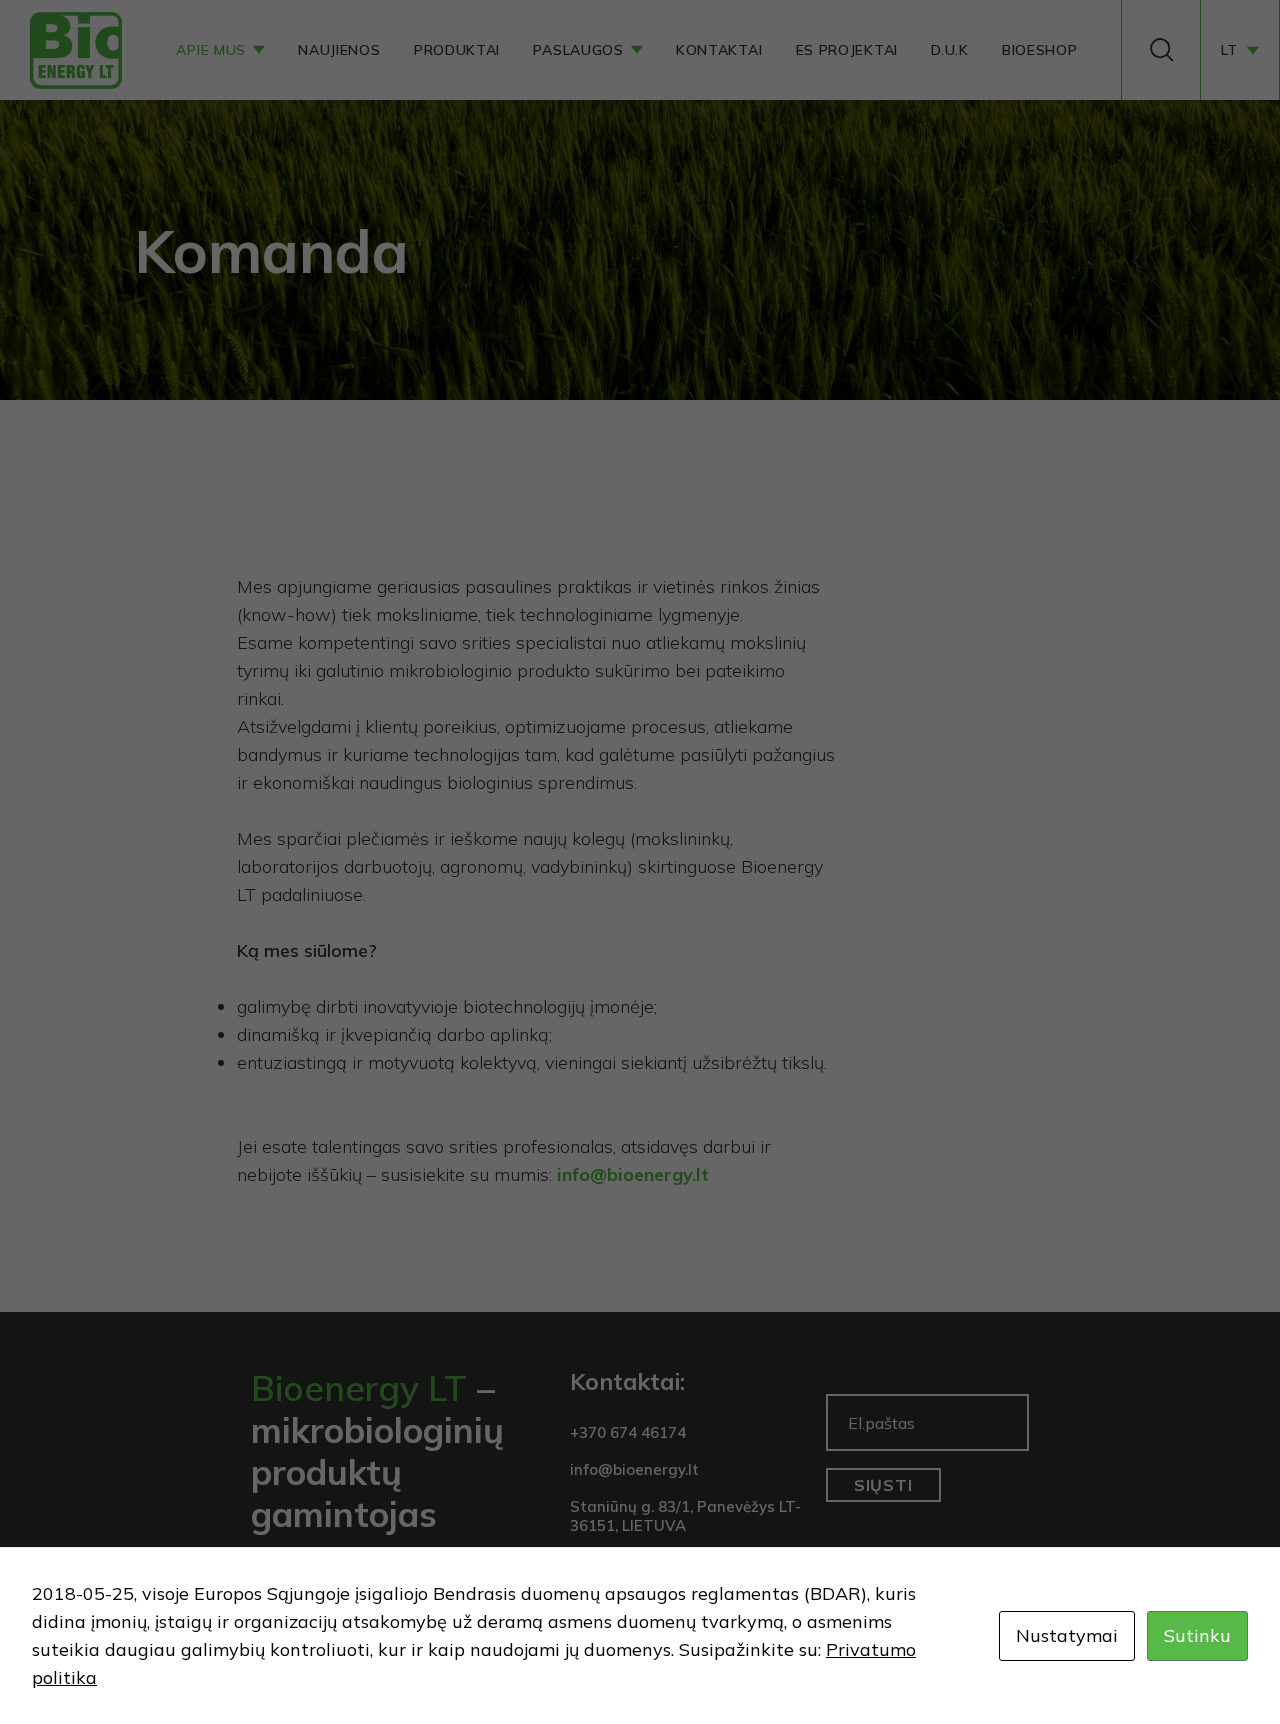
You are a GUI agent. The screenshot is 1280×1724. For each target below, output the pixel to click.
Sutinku (1197, 1635)
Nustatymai (1067, 1635)
